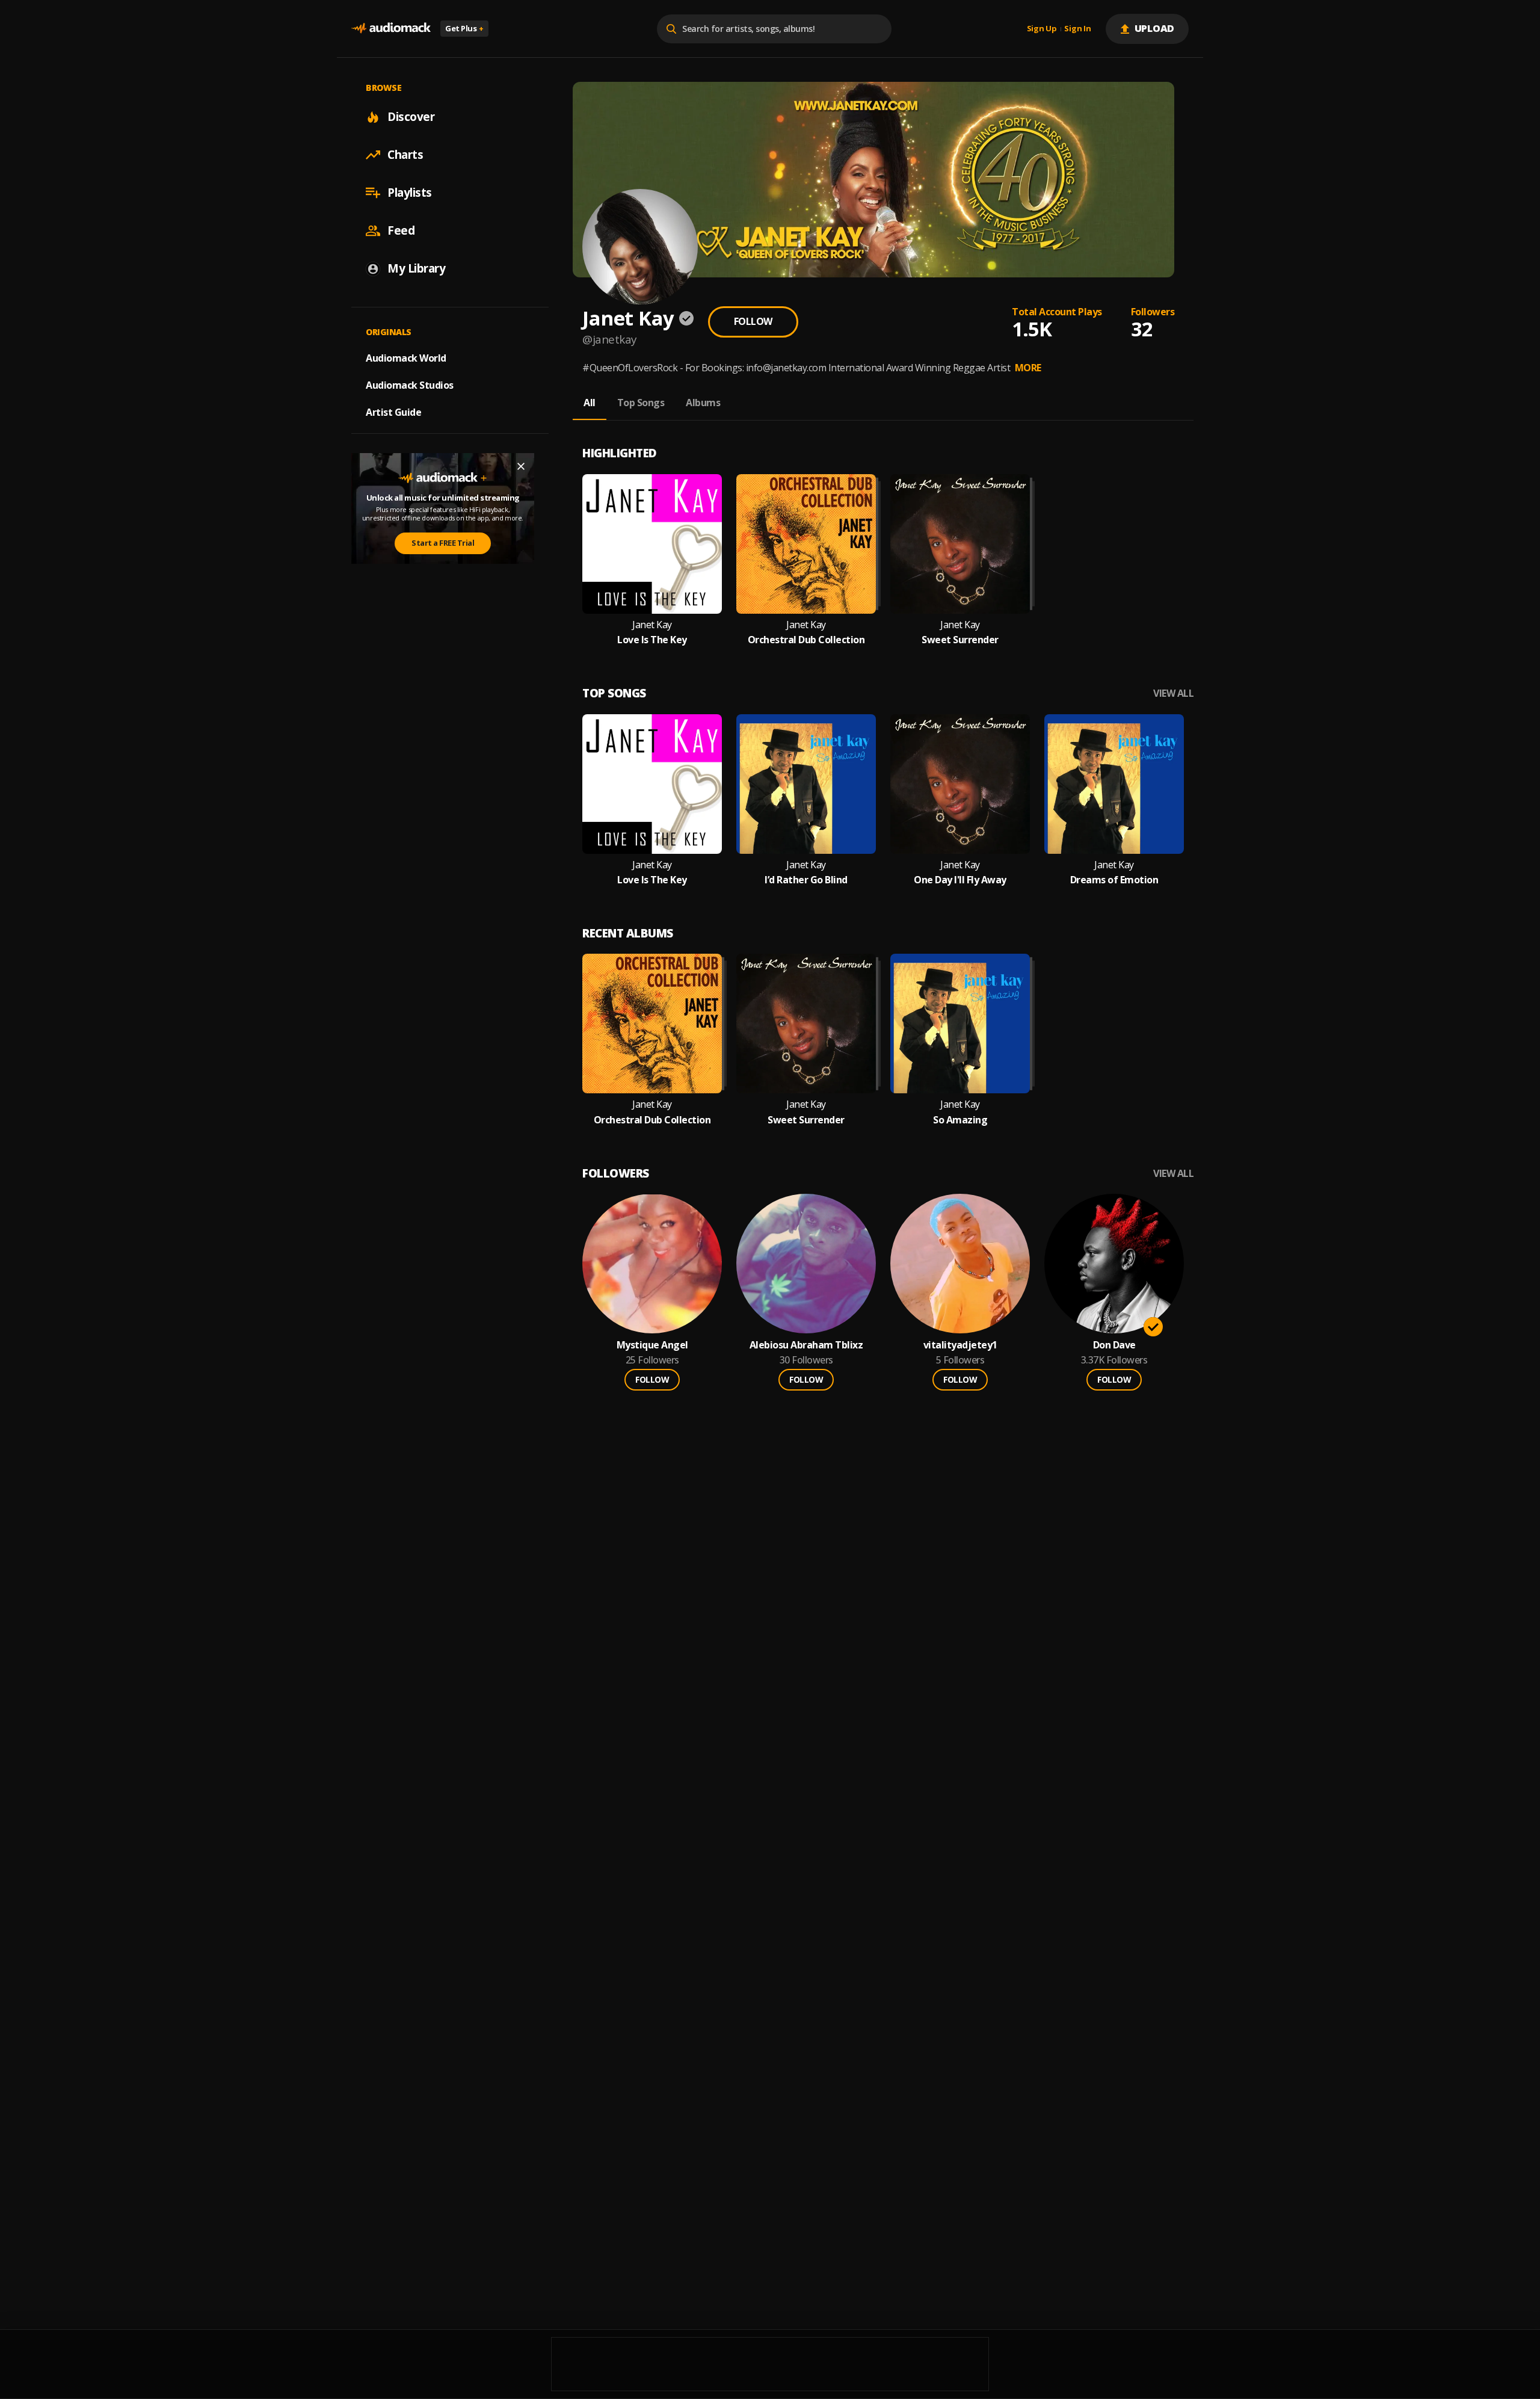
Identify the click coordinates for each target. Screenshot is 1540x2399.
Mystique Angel (652, 1345)
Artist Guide (393, 412)
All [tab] (590, 403)
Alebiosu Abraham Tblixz (806, 1345)
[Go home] (391, 29)
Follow (753, 321)
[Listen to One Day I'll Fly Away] (960, 784)
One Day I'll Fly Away (960, 880)
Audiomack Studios (410, 385)
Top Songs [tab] (641, 403)
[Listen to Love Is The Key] (652, 544)
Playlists (410, 193)
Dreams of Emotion (1114, 880)
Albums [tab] (703, 403)
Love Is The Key (652, 640)
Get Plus (464, 28)
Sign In (1077, 29)
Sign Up (1042, 29)
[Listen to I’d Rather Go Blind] (806, 784)
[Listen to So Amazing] (960, 1024)
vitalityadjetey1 (960, 1345)
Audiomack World (406, 358)
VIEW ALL (1173, 693)
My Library (416, 268)
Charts (405, 155)
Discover (411, 117)
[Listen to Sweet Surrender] (960, 544)
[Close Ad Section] (521, 466)
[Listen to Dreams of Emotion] (1114, 784)
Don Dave (1114, 1345)
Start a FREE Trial (443, 543)
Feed (401, 230)
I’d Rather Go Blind (806, 880)
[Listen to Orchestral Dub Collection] (806, 544)
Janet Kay (652, 625)
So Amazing (960, 1120)
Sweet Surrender (960, 640)
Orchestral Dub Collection (806, 640)
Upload (1155, 28)
